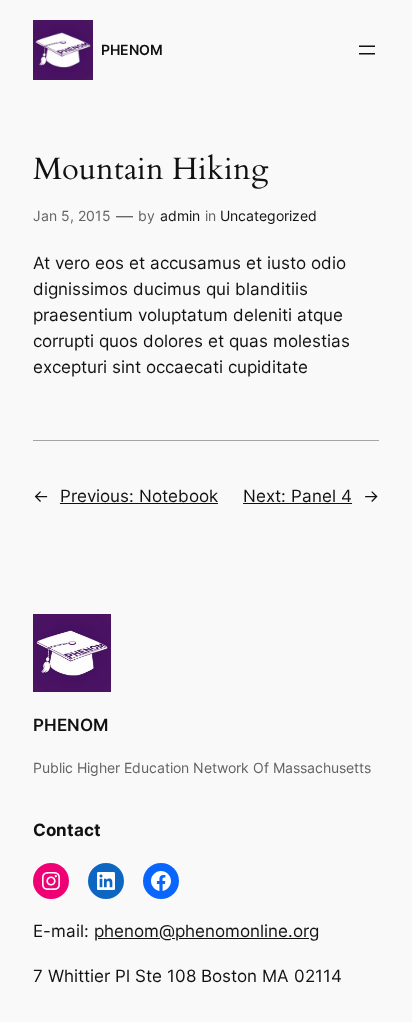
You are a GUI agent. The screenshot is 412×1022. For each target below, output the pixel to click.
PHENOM (132, 49)
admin (180, 215)
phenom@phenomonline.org (206, 931)
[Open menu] (367, 50)
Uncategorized (268, 215)
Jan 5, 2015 (72, 215)
